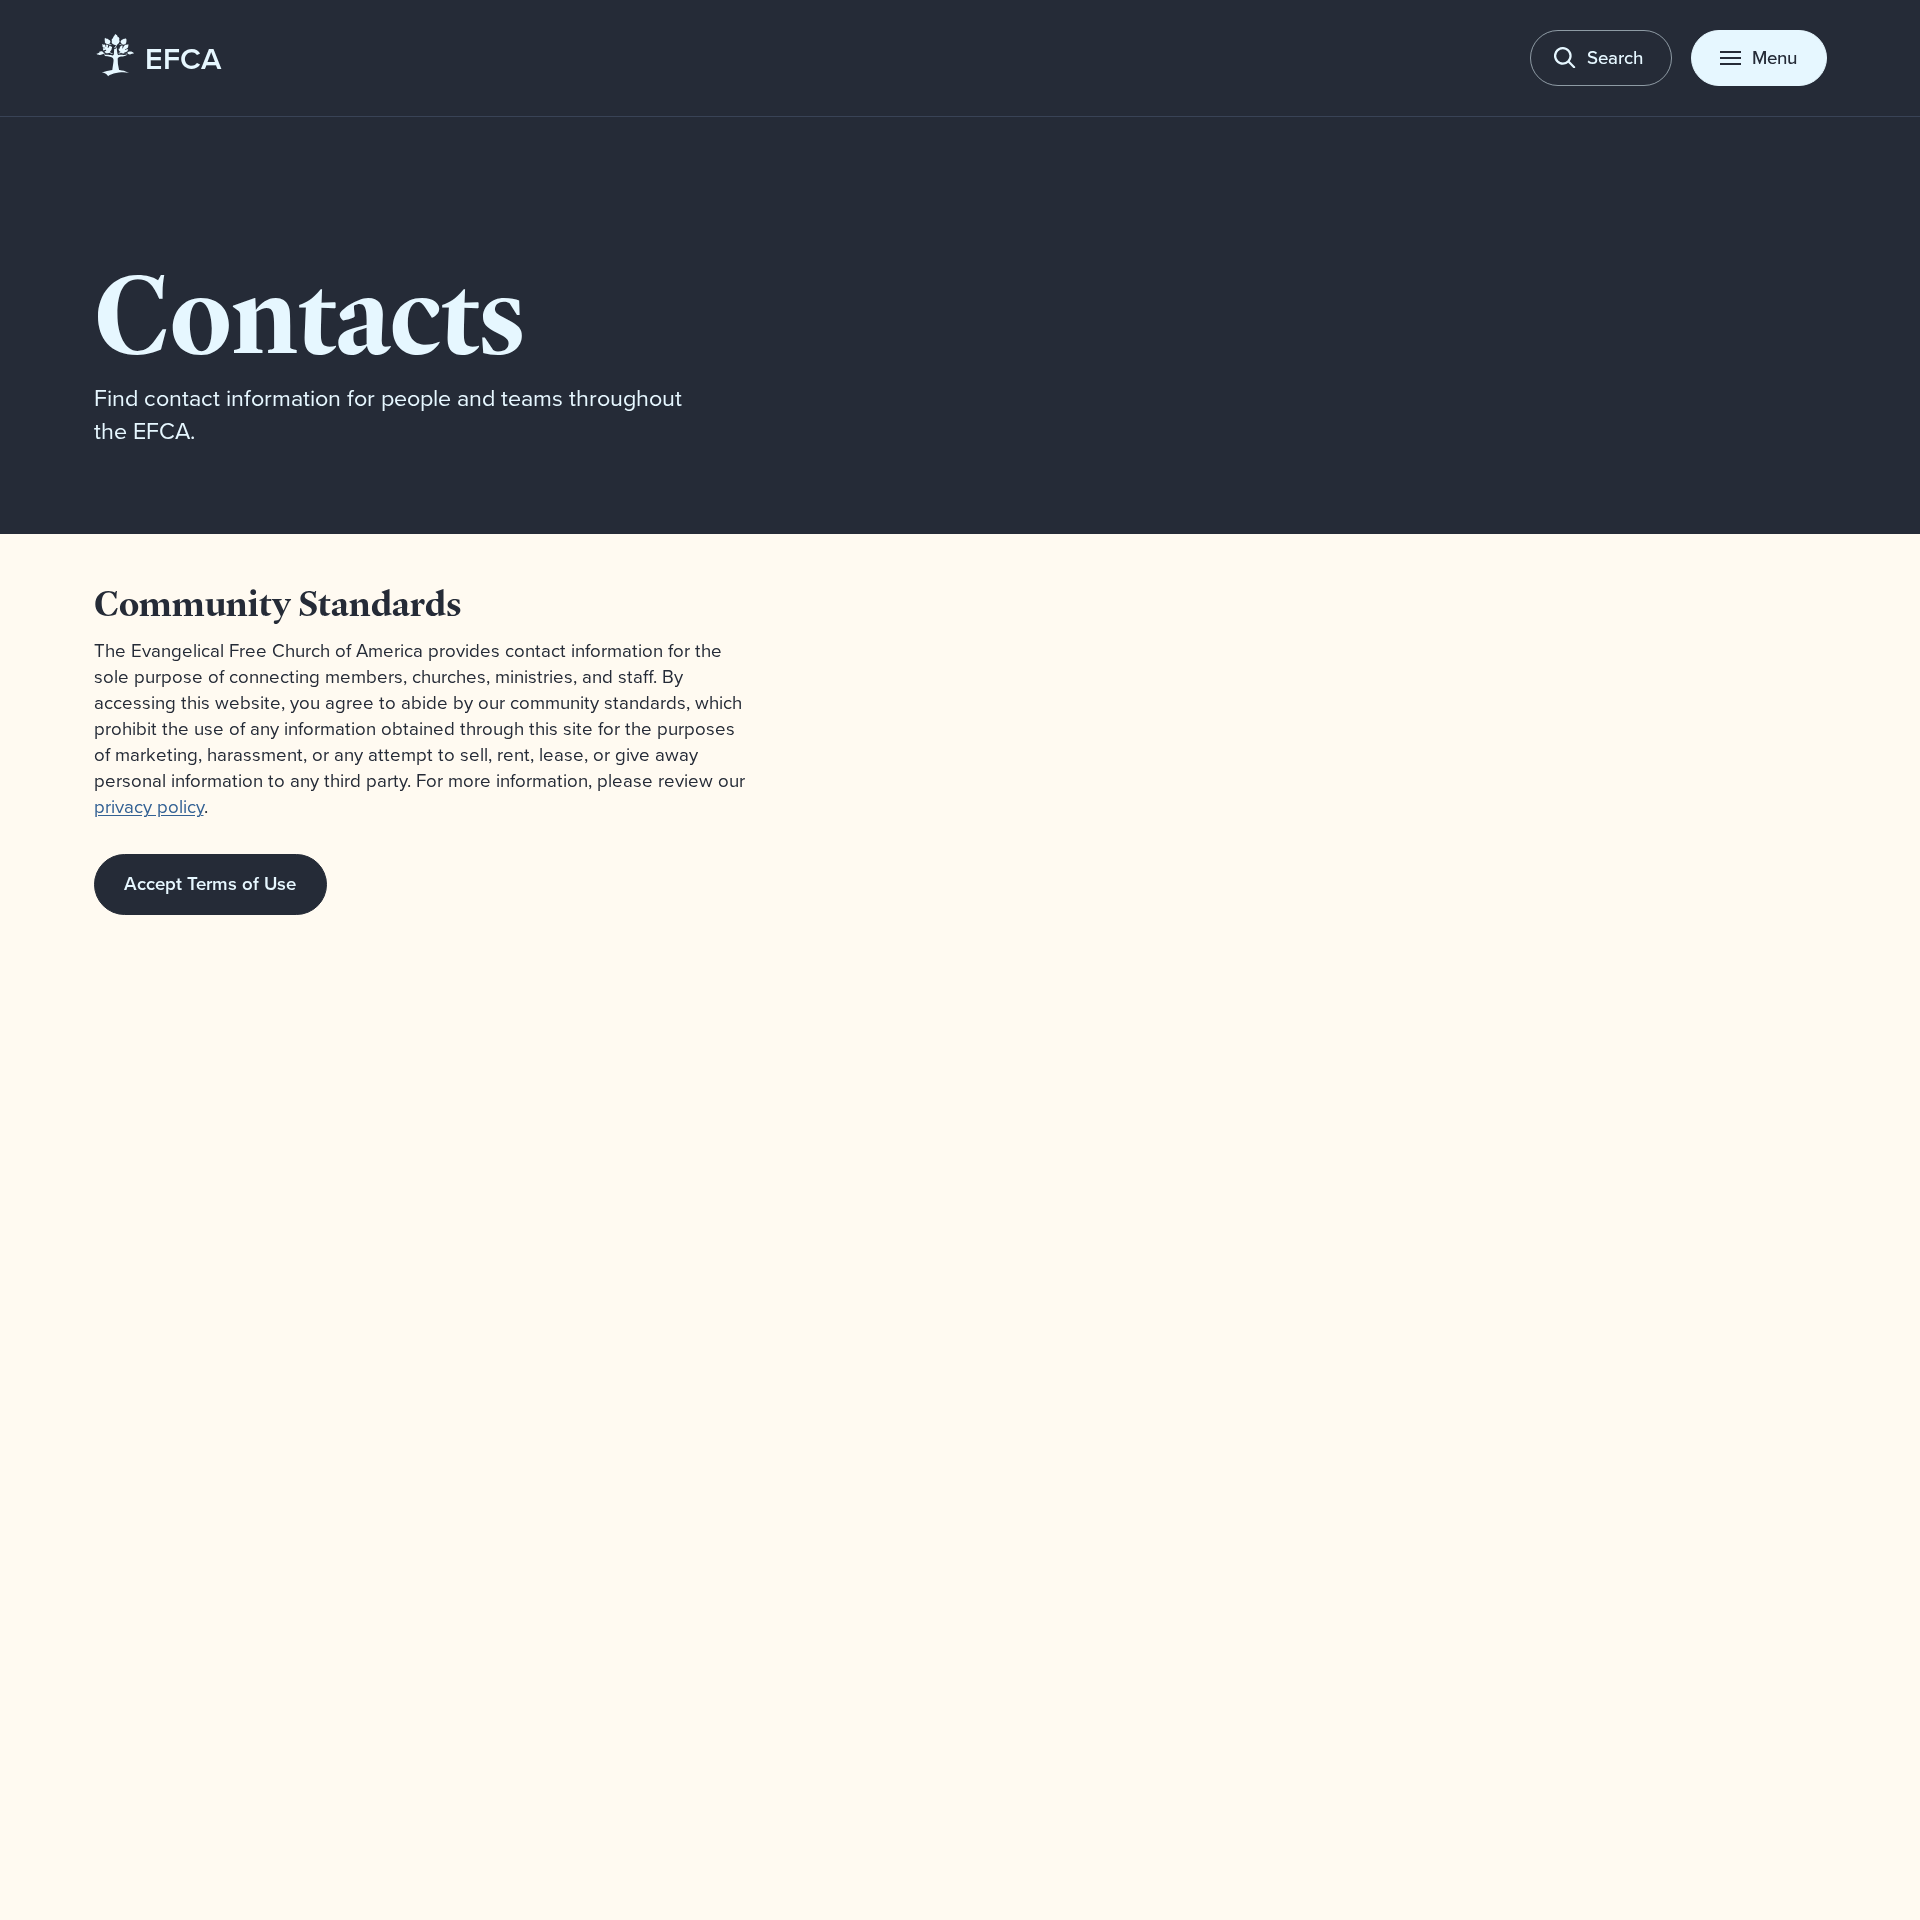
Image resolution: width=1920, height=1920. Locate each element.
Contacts (309, 313)
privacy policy (149, 806)
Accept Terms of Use (210, 883)
